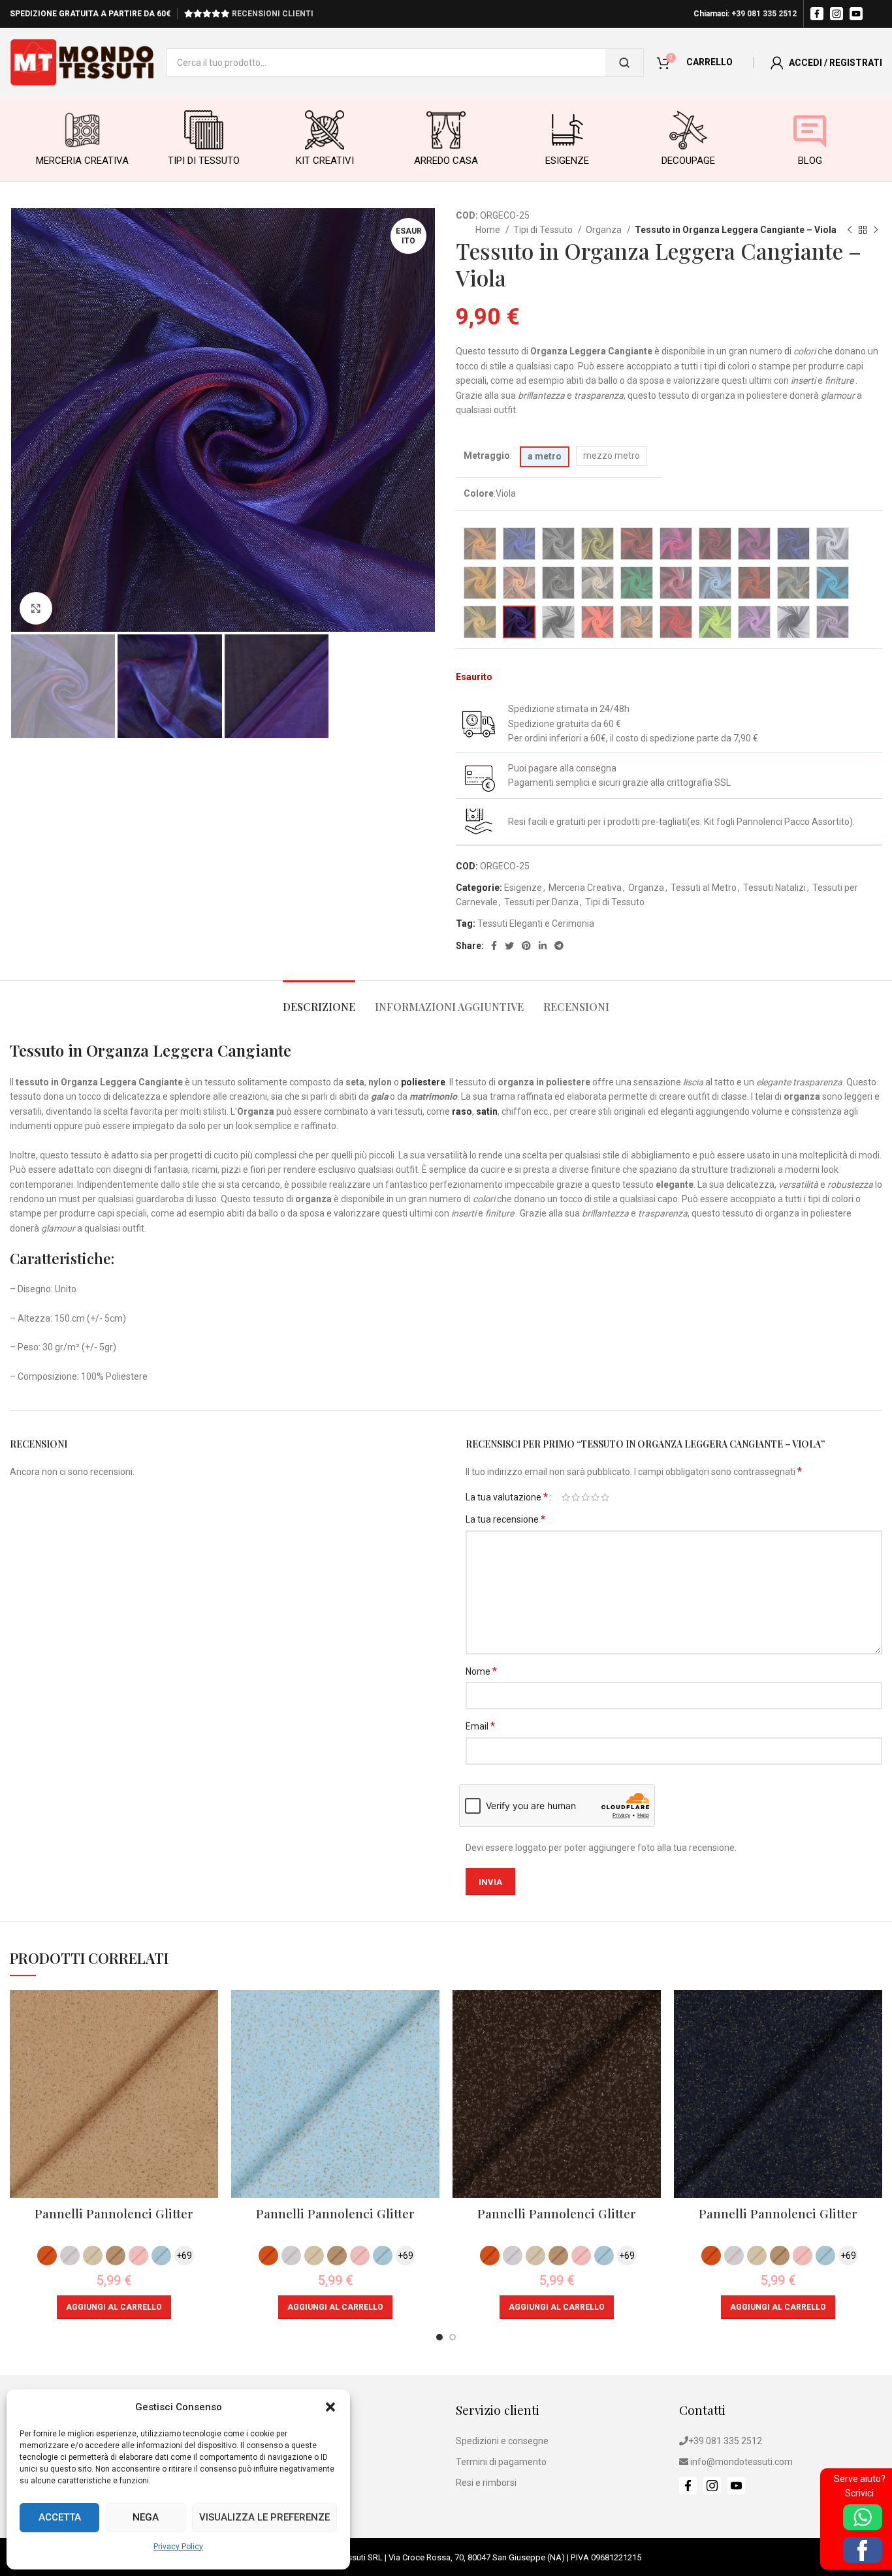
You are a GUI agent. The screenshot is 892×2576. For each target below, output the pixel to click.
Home (489, 230)
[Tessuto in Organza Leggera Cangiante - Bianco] (833, 544)
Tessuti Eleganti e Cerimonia (536, 923)
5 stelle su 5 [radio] (605, 1497)
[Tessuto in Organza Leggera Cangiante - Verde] (637, 583)
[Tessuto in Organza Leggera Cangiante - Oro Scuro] (637, 622)
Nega (146, 2517)
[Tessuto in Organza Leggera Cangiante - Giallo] (597, 544)
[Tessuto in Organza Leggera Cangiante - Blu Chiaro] (519, 544)
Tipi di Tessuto (544, 230)
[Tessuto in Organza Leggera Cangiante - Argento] (558, 583)
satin (487, 1111)
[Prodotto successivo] (876, 230)
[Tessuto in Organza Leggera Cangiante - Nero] (558, 622)
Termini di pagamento (501, 2462)
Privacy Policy (178, 2547)
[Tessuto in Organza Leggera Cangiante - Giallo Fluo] (715, 622)
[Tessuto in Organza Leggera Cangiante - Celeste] (715, 583)
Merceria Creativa (585, 888)
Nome (481, 1671)
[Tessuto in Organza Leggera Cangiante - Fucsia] (676, 544)
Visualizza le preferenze (264, 2517)
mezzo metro (612, 456)
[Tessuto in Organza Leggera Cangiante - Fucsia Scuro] (754, 544)
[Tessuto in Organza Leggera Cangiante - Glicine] (754, 622)
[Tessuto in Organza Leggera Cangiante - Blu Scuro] (793, 544)
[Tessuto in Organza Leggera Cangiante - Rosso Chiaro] (676, 622)
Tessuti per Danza (541, 902)
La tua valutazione (507, 1497)
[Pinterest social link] (526, 946)
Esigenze (523, 888)
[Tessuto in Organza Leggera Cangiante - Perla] (558, 544)
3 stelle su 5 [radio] (585, 1497)
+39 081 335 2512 (764, 14)
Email (480, 1726)
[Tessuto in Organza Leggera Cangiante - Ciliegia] (676, 583)
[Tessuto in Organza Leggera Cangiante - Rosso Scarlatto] (715, 544)
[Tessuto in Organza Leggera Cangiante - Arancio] (480, 544)
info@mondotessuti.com (741, 2462)
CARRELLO (709, 62)
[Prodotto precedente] (850, 230)
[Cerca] (624, 63)
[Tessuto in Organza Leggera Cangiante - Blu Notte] (793, 622)
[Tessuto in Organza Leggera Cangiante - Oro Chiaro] (480, 622)
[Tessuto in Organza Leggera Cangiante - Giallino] (793, 583)
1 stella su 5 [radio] (566, 1497)
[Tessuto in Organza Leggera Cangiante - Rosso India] (637, 544)
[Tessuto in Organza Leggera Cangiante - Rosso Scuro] (754, 583)
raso (462, 1111)
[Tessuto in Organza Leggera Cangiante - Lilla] (833, 622)
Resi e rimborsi (486, 2483)
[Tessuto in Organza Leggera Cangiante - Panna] (597, 583)
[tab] (319, 1000)
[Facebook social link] (494, 946)
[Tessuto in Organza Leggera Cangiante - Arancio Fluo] (597, 622)
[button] (330, 2407)
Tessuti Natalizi (774, 888)
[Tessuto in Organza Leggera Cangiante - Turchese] (833, 583)
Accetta (60, 2517)
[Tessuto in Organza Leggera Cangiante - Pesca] (519, 583)
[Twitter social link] (509, 946)
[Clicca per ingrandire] (36, 608)
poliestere (423, 1082)
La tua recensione (505, 1519)
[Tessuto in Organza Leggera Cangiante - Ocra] (480, 583)
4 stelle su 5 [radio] (595, 1497)
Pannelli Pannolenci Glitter (114, 2213)
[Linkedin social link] (543, 946)
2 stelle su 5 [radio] (576, 1497)
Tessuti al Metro (704, 888)
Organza (605, 230)
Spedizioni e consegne (502, 2441)
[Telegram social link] (559, 946)
